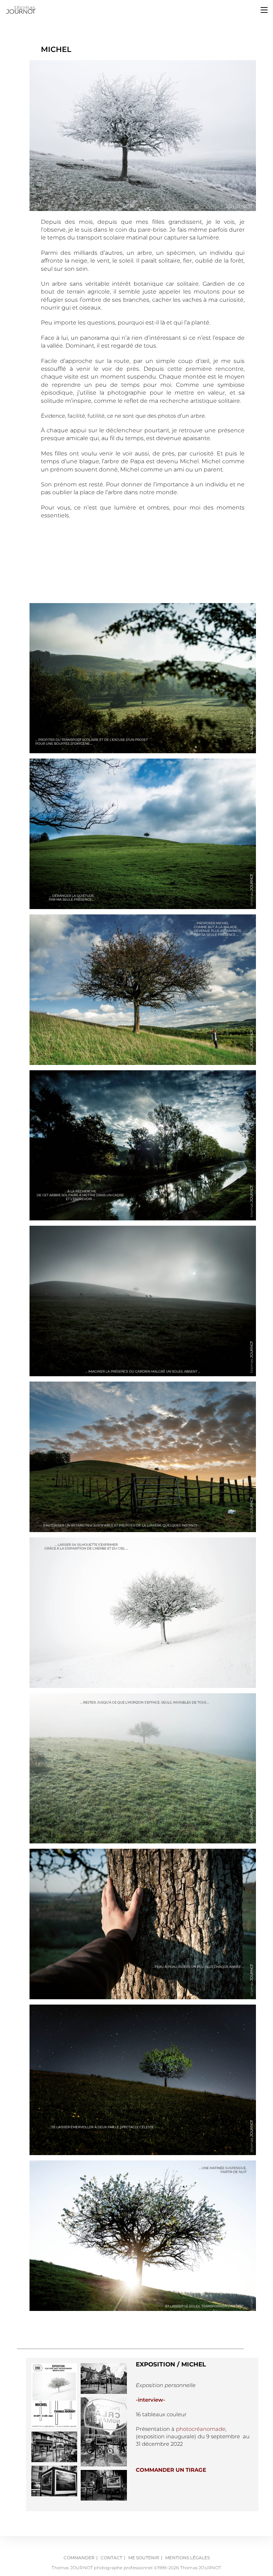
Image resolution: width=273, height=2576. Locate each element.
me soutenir (144, 2558)
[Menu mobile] (264, 10)
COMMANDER (79, 2558)
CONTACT (111, 2558)
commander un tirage (171, 2470)
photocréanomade (201, 2429)
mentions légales (188, 2558)
